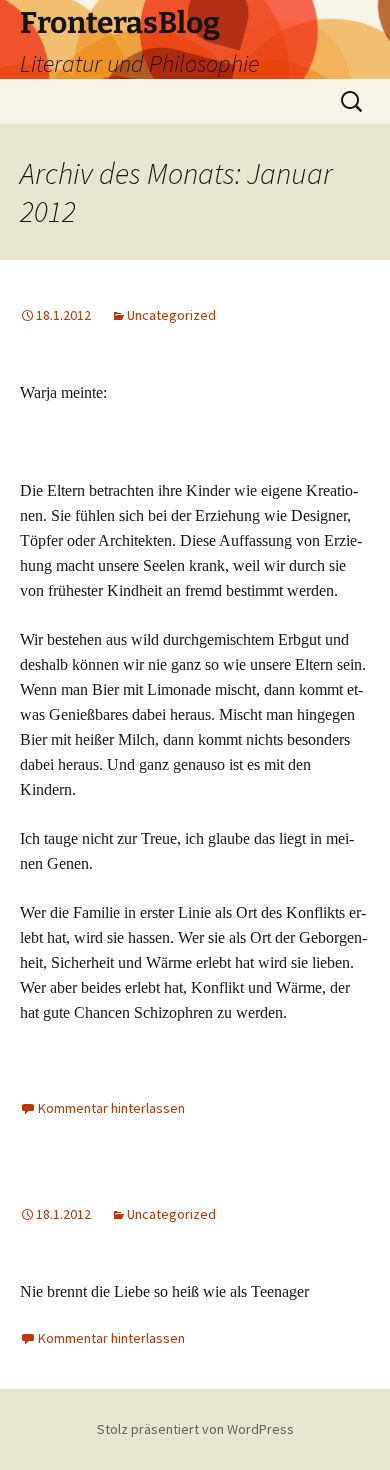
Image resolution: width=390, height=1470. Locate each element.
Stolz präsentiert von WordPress (195, 1429)
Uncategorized (171, 315)
